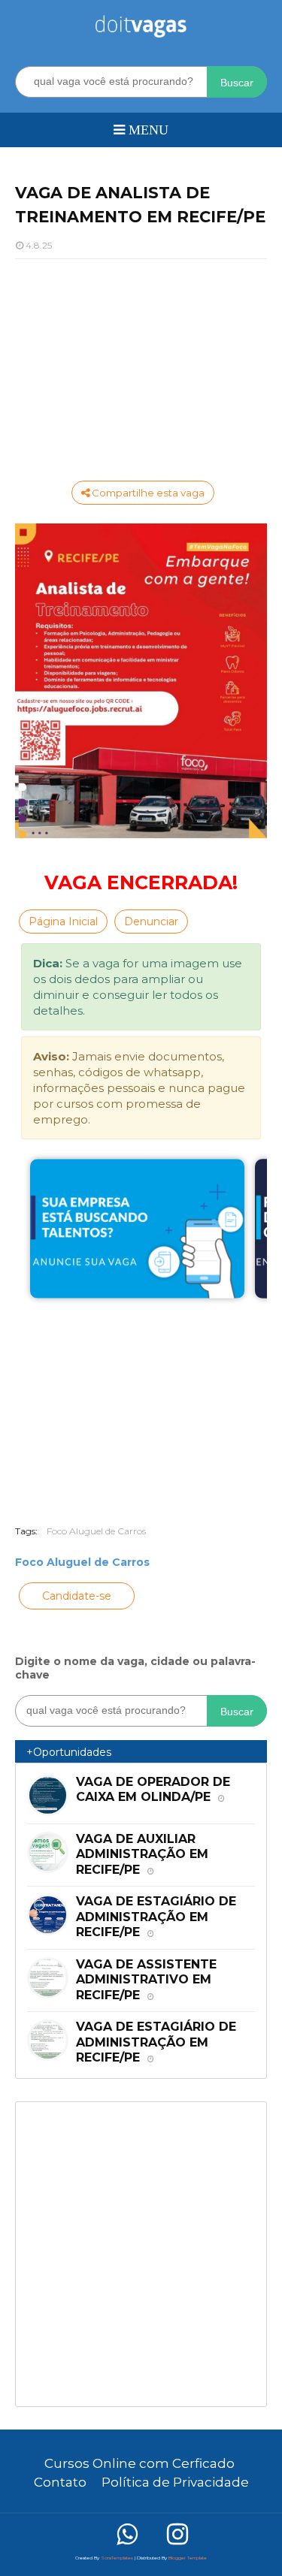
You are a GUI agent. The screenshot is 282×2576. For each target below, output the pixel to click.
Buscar (237, 83)
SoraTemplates (117, 2558)
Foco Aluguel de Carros (96, 1531)
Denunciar (151, 922)
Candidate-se (77, 1596)
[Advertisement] (141, 368)
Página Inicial (63, 922)
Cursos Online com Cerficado (139, 2463)
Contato (60, 2482)
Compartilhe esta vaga (147, 493)
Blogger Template (188, 2558)
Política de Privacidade (175, 2482)
